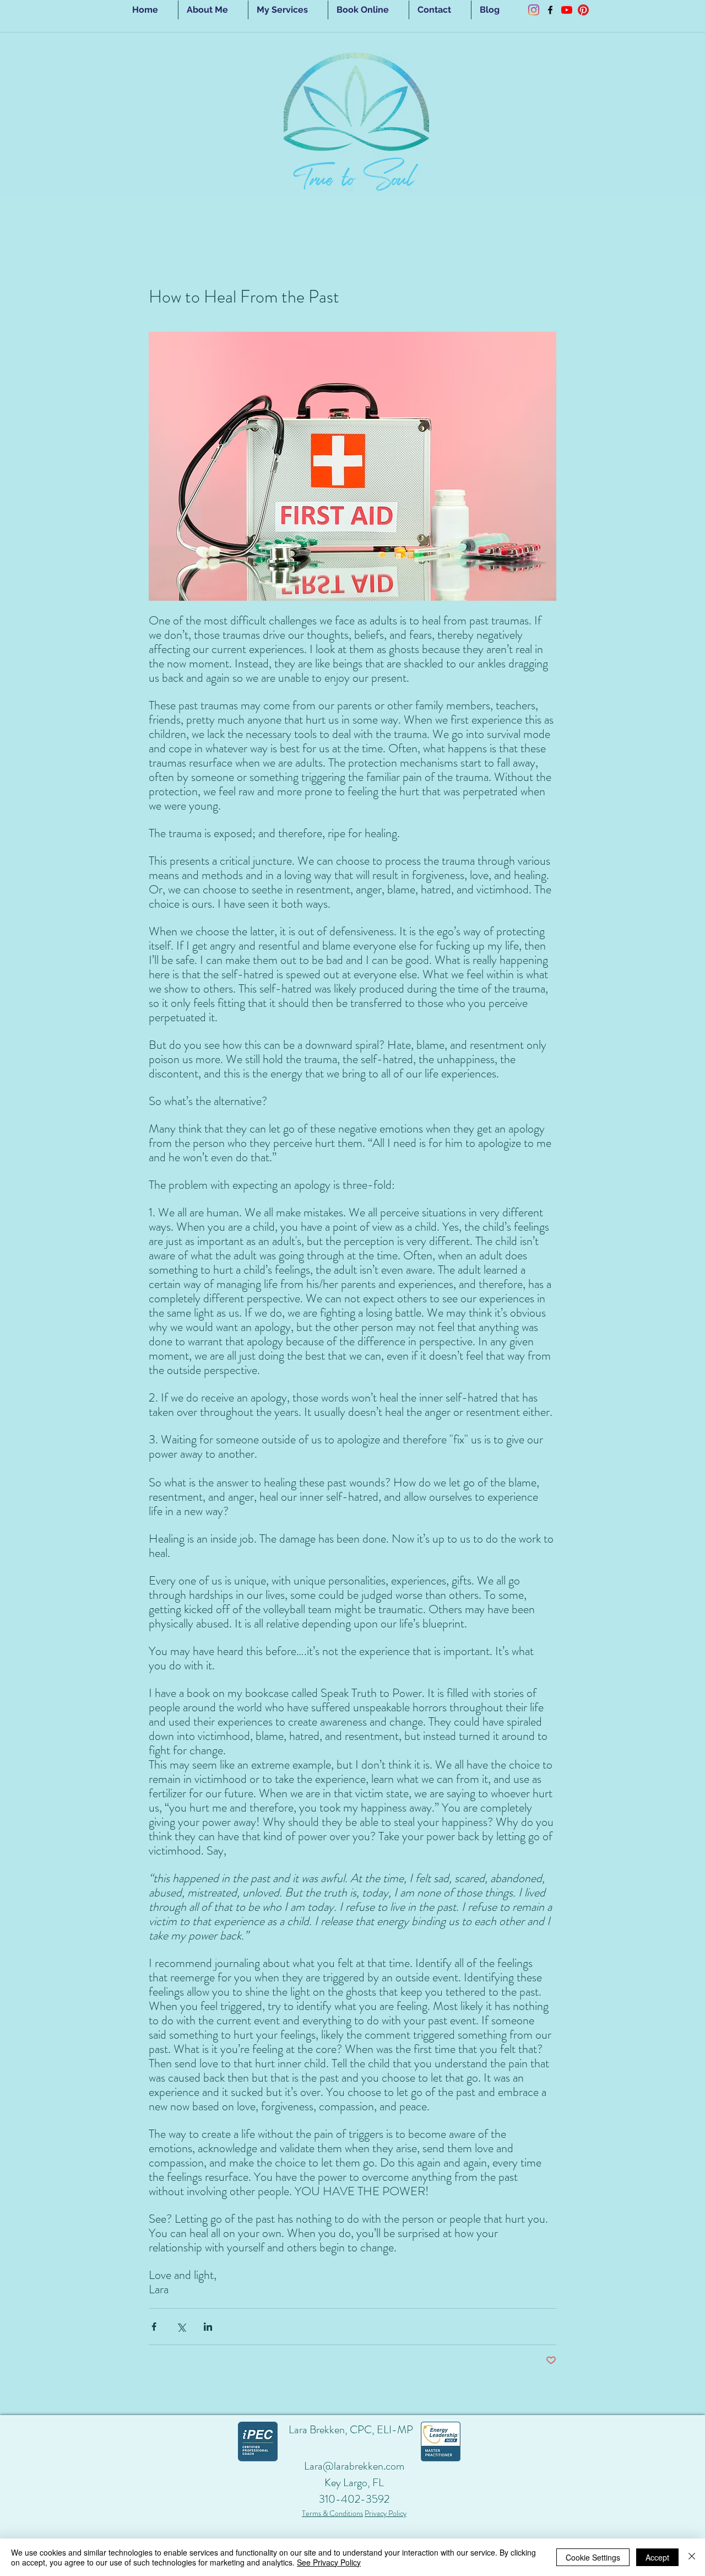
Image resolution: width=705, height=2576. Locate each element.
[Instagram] (534, 10)
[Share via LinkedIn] (208, 2327)
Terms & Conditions (332, 2513)
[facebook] (550, 10)
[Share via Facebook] (154, 2327)
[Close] (692, 2557)
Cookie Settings (593, 2557)
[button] (288, 10)
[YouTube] (567, 10)
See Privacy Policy (329, 2562)
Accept (657, 2557)
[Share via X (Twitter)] (181, 2327)
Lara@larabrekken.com (354, 2466)
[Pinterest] (583, 10)
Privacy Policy (386, 2513)
